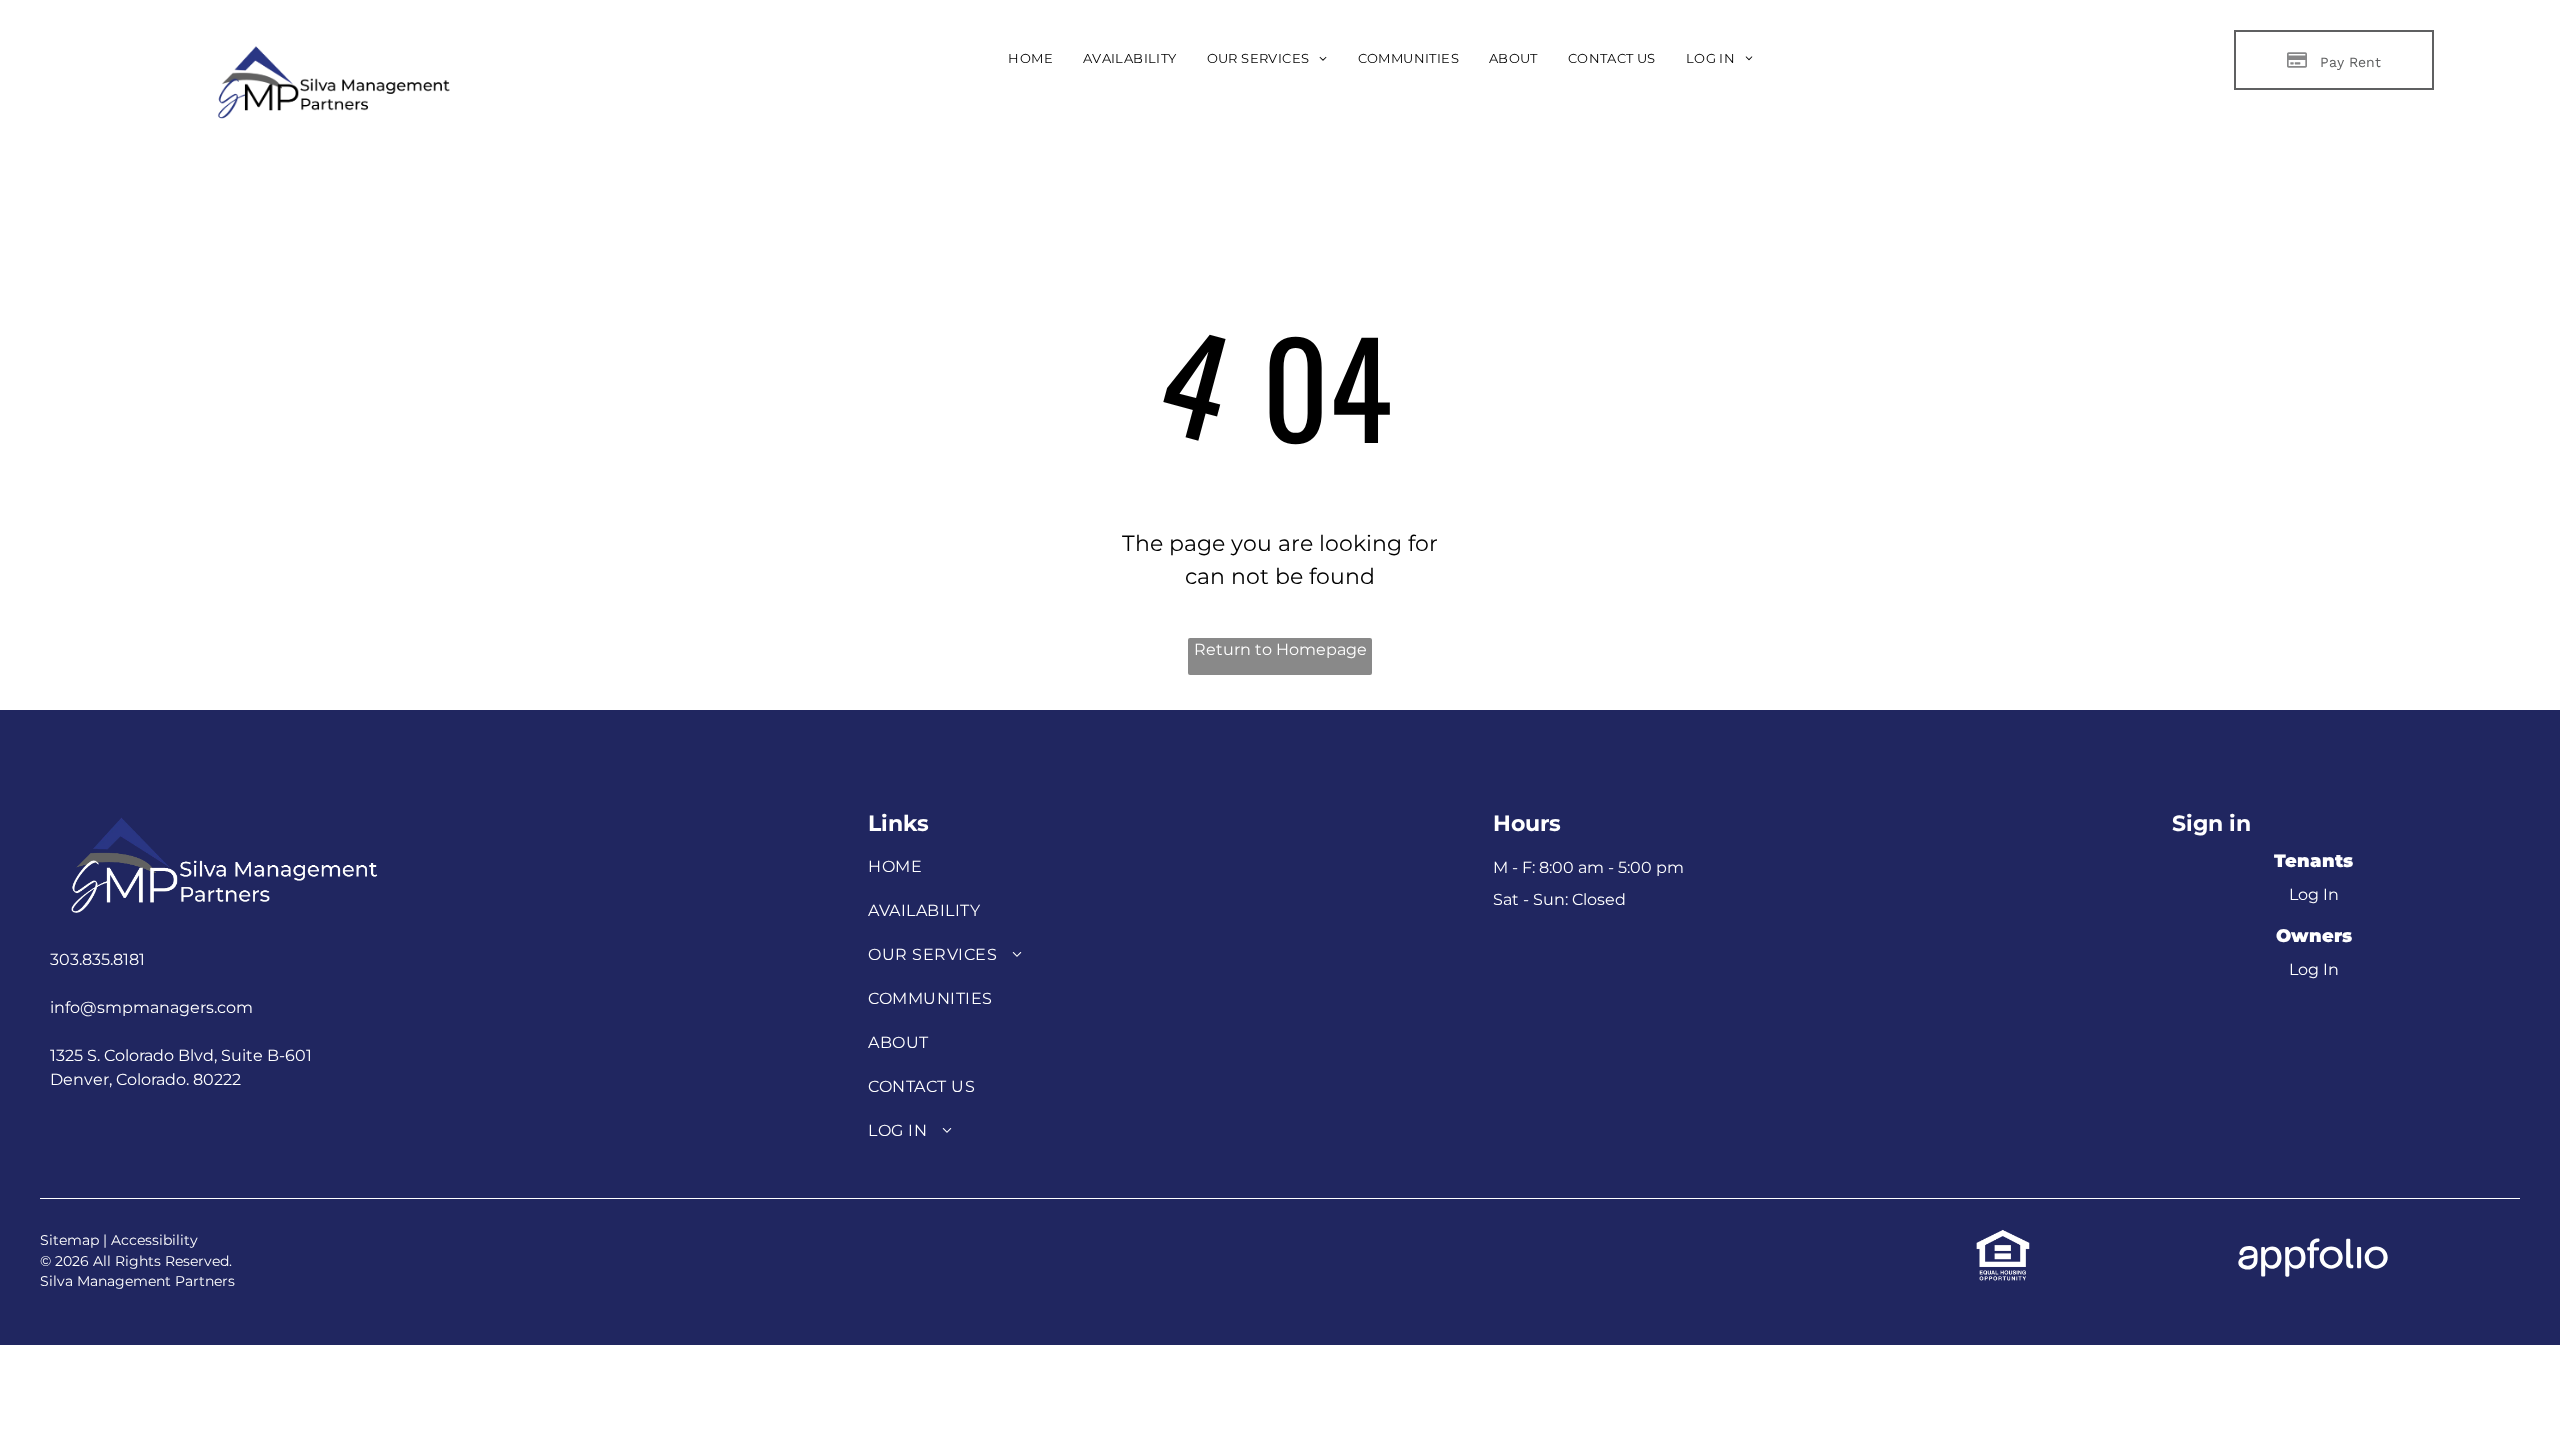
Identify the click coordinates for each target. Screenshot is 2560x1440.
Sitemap (69, 1240)
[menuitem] (1030, 58)
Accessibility (154, 1240)
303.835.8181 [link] (97, 959)
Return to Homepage (1280, 649)
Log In (2314, 894)
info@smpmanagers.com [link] (151, 1007)
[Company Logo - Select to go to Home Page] (331, 48)
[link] (2003, 1239)
